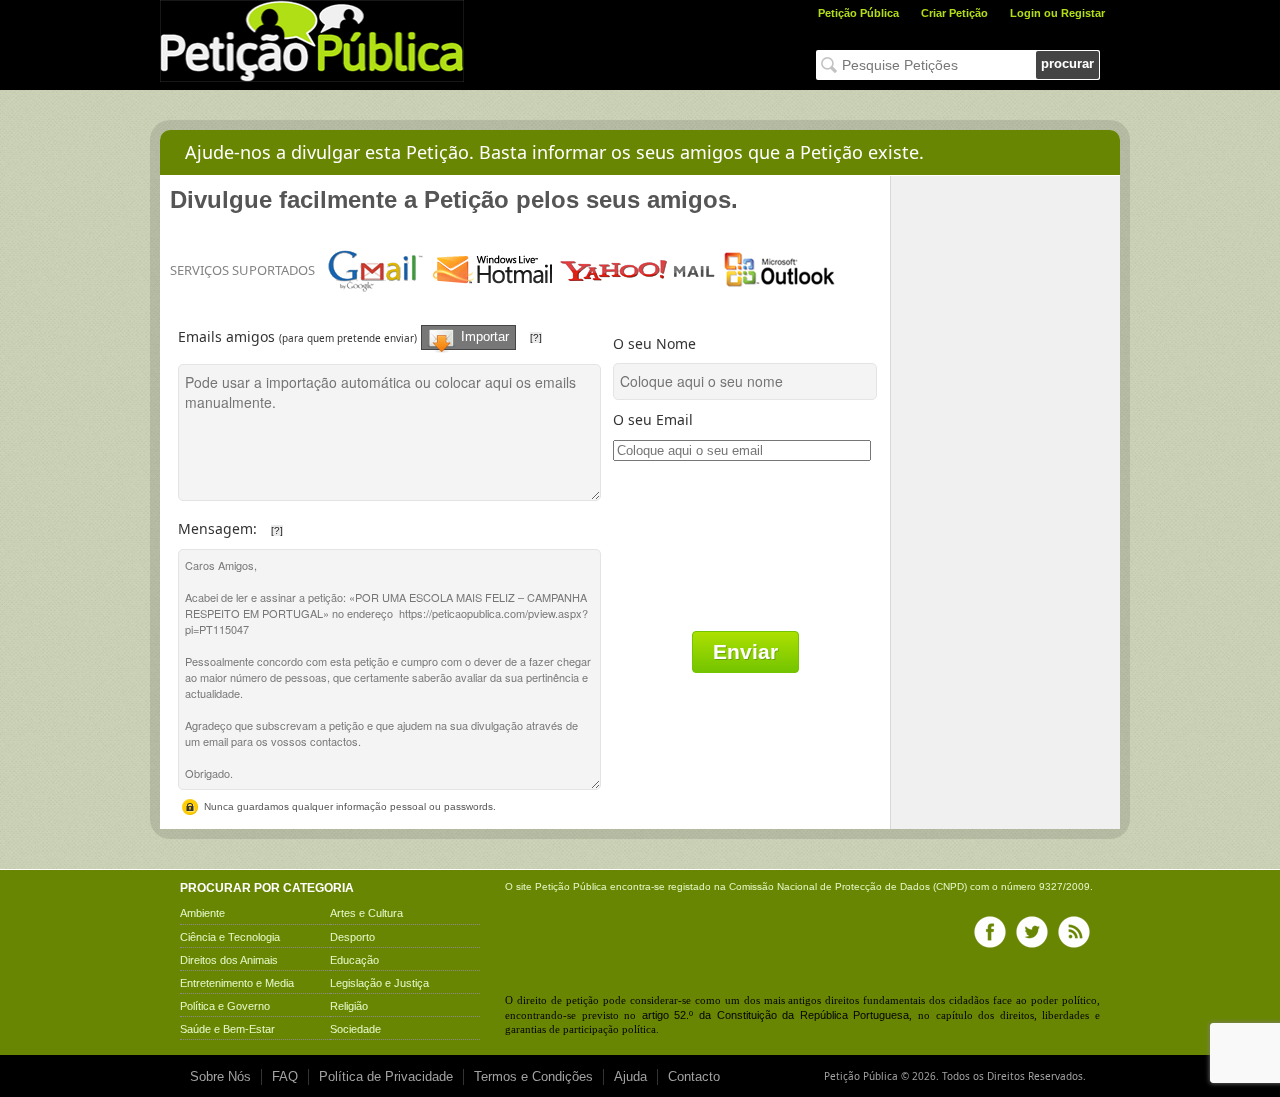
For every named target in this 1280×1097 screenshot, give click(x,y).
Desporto (352, 937)
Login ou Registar (1057, 13)
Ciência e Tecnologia (230, 937)
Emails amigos (393, 329)
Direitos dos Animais (229, 960)
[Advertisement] (1006, 476)
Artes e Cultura (366, 913)
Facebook (990, 932)
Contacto (694, 1076)
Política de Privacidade (386, 1076)
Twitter (1032, 932)
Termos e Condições (533, 1076)
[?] (536, 337)
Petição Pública (858, 13)
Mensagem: (307, 523)
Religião (349, 1006)
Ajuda (630, 1076)
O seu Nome (654, 343)
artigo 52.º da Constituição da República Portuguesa (776, 1015)
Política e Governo (225, 1006)
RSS (1074, 932)
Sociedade (355, 1029)
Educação (354, 960)
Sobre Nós (220, 1076)
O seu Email (653, 419)
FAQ (285, 1076)
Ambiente (202, 913)
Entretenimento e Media (237, 983)
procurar (1067, 63)
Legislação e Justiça (379, 983)
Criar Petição (954, 13)
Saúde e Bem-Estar (227, 1029)
